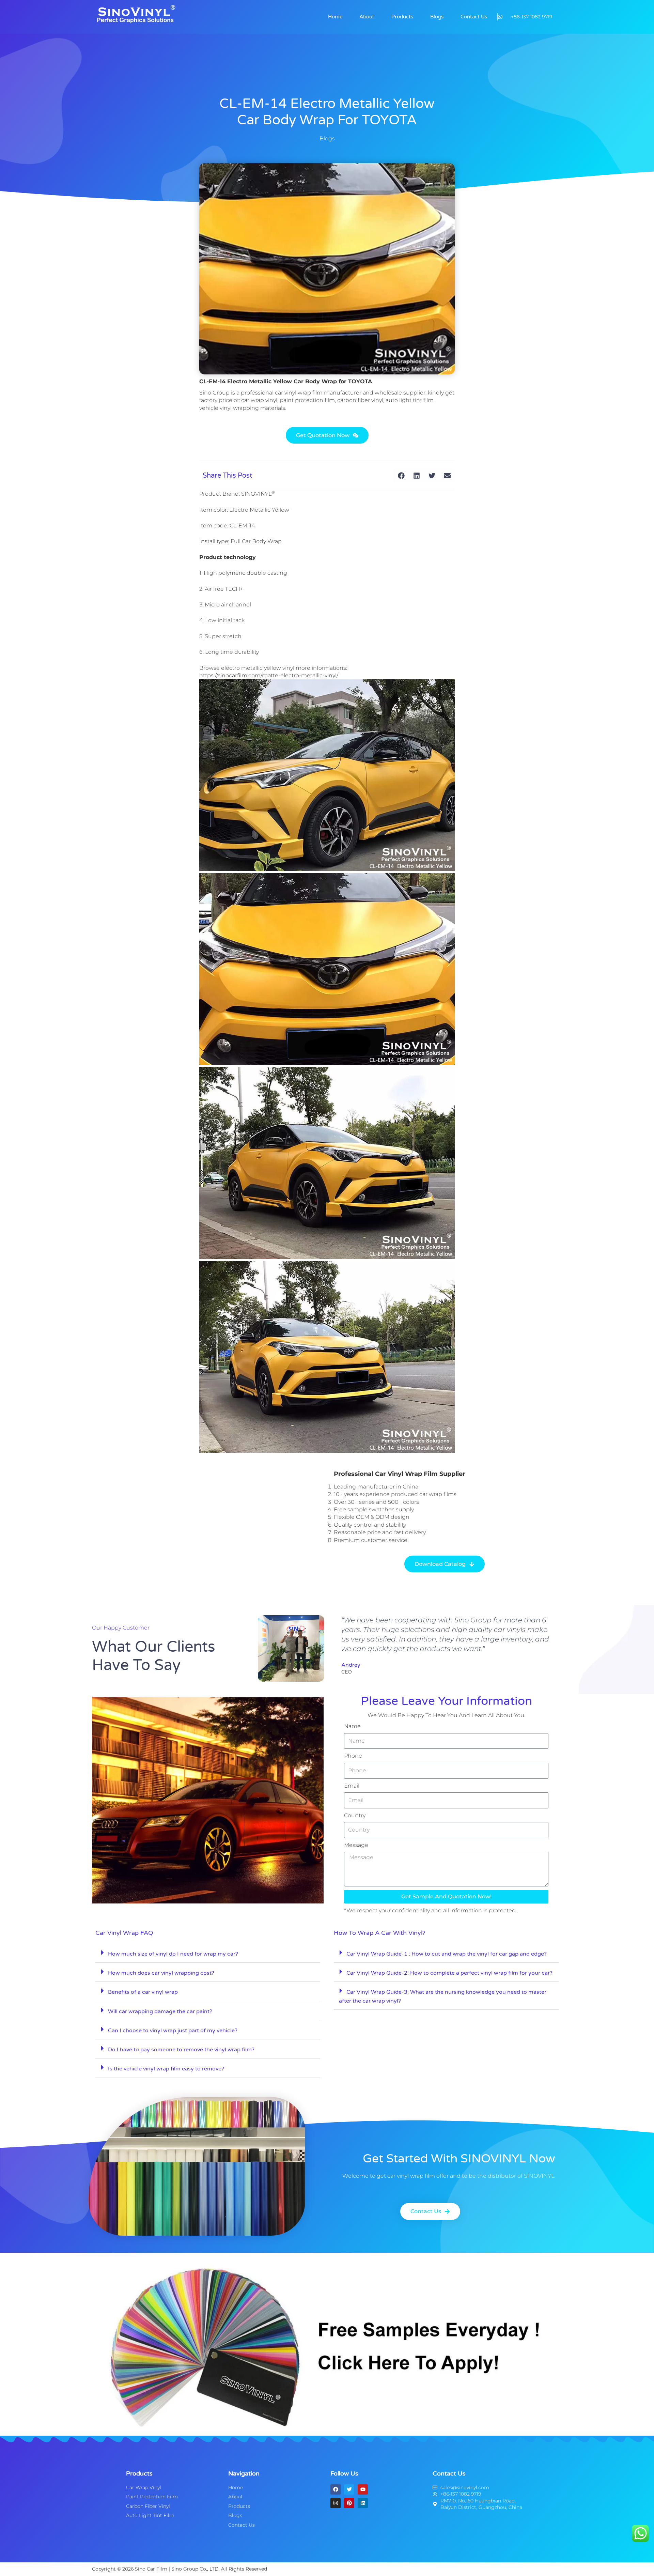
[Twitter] (349, 2489)
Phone (353, 1756)
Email (352, 1786)
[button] (401, 475)
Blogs (437, 17)
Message (356, 1845)
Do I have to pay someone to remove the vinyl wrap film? (181, 2050)
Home (335, 17)
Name (352, 1726)
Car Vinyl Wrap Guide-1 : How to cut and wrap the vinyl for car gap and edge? (447, 1954)
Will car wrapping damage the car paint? (160, 2011)
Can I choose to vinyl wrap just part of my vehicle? (173, 2031)
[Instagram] (336, 2503)
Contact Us (474, 17)
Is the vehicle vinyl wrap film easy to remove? (166, 2069)
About (367, 17)
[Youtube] (363, 2489)
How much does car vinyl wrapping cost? (161, 1973)
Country (355, 1815)
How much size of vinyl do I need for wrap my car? (173, 1954)
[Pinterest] (349, 2503)
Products (402, 17)
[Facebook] (336, 2489)
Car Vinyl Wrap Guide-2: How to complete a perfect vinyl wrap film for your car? (449, 1973)
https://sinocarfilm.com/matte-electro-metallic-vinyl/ (269, 675)
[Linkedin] (363, 2503)
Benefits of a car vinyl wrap (143, 1992)
